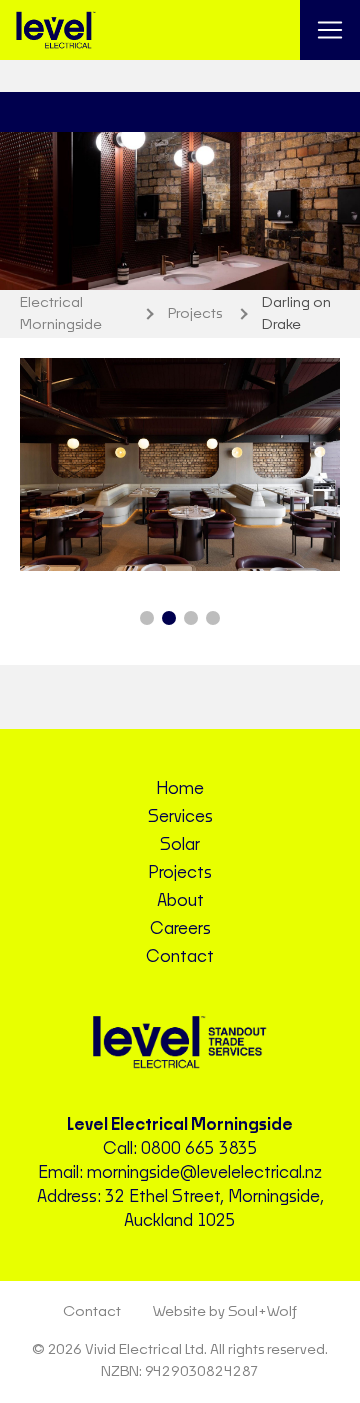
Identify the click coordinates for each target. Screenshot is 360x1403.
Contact (180, 957)
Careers (180, 929)
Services (180, 817)
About (180, 901)
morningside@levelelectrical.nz (204, 1173)
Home (180, 789)
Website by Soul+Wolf (225, 1312)
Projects (180, 873)
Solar (180, 845)
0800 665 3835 (199, 1149)
